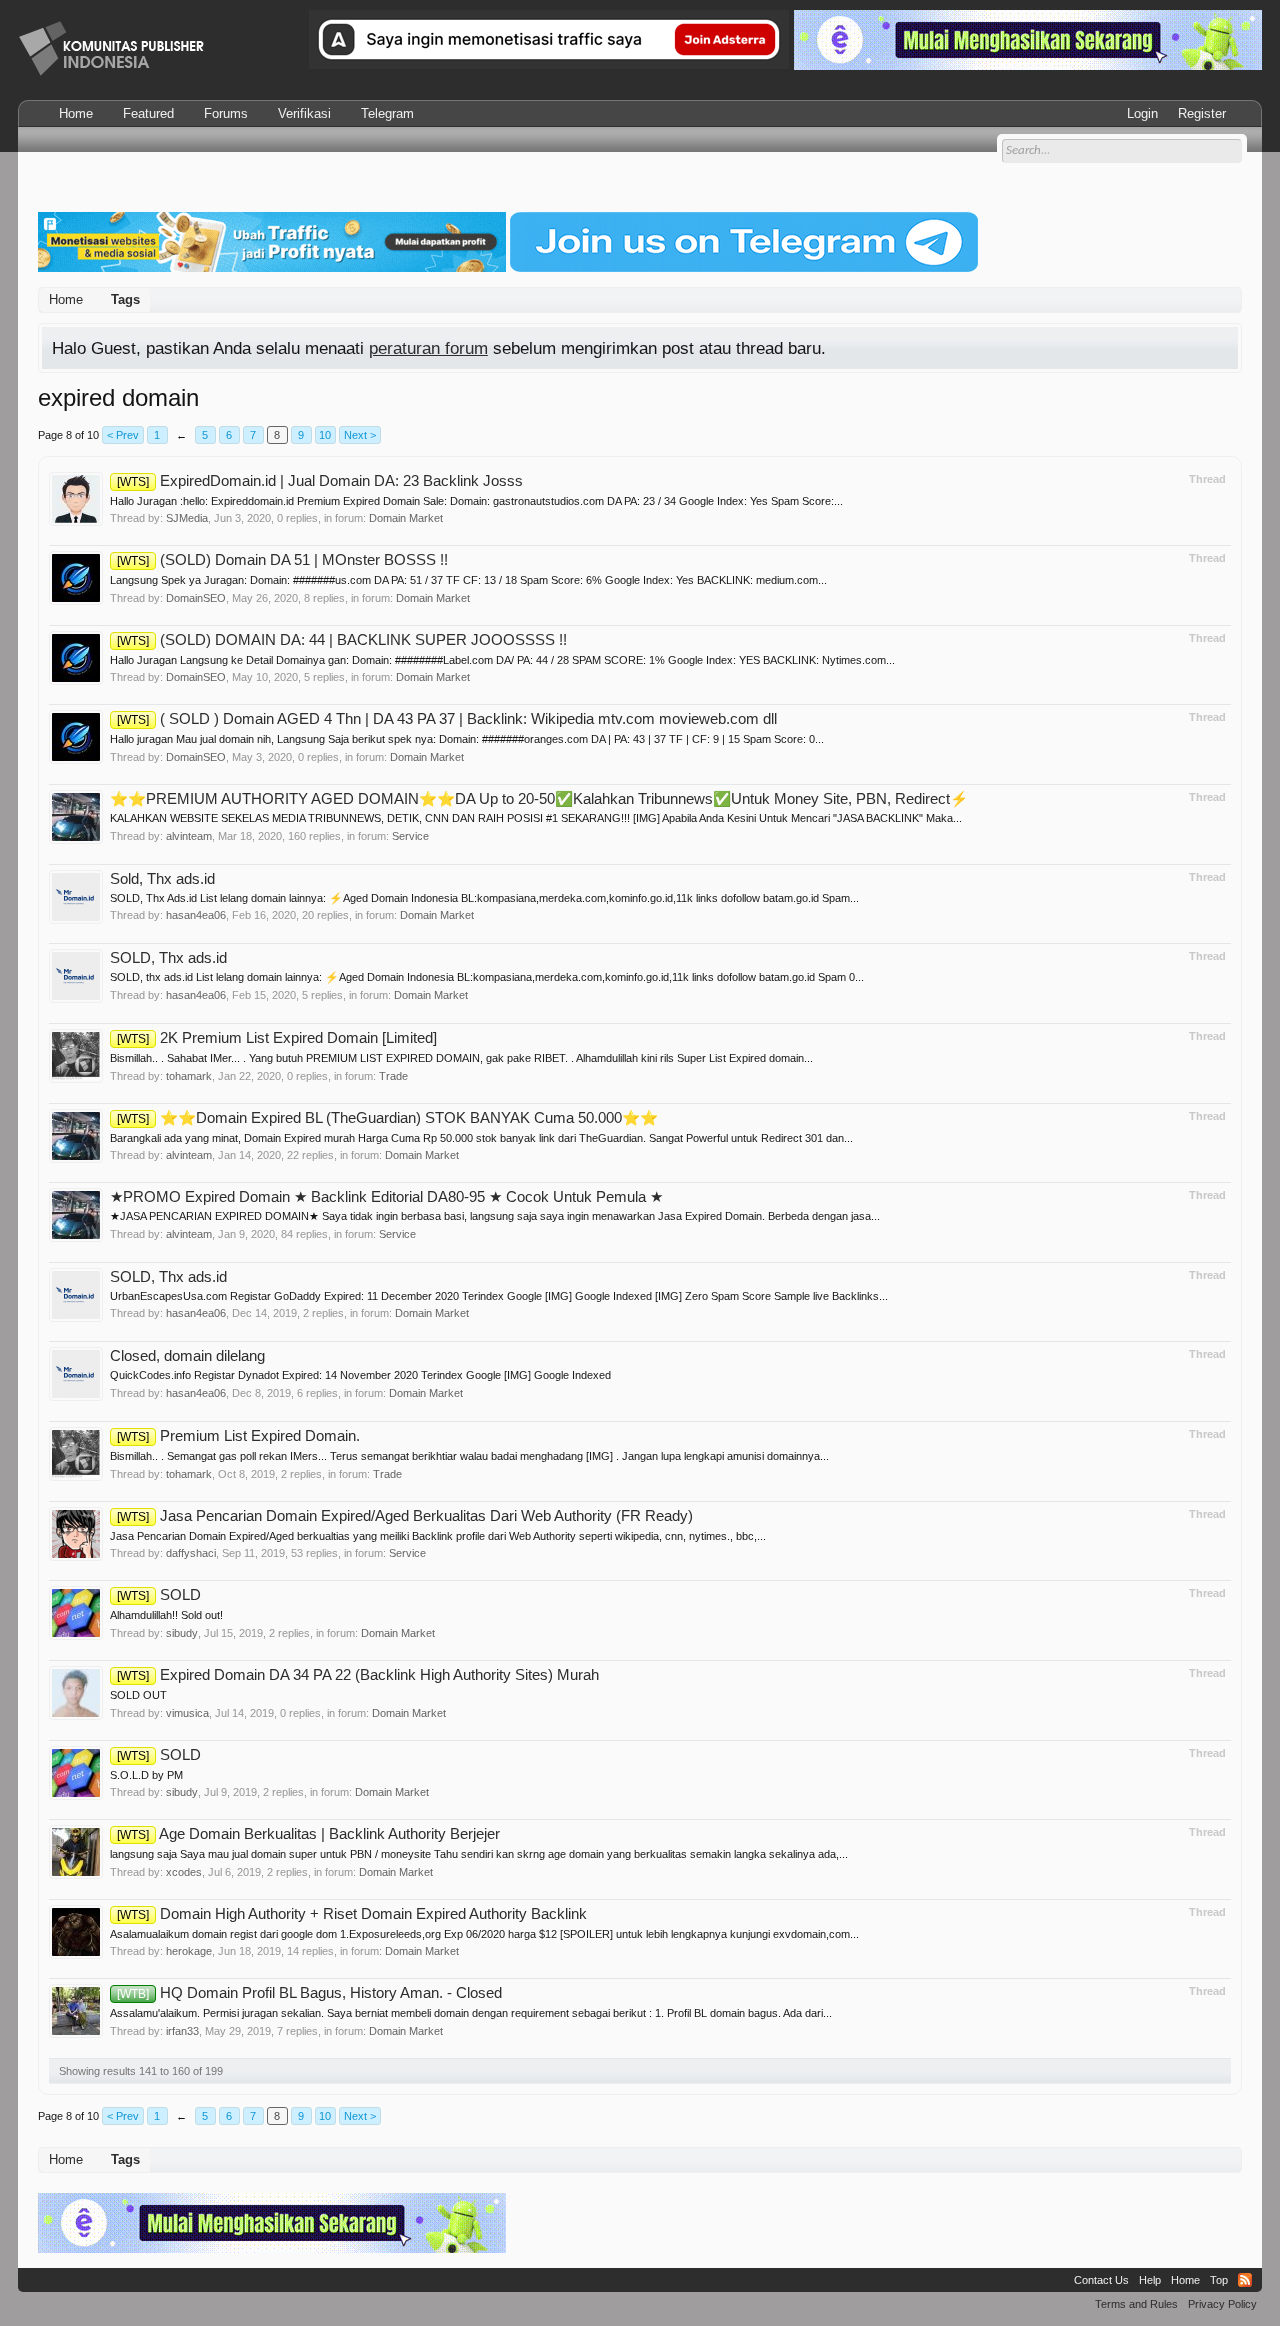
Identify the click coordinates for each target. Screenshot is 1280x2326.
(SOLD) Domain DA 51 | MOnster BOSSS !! (282, 560)
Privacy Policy (1222, 2304)
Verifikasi (304, 113)
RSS (1245, 2280)
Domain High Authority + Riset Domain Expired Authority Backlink (352, 1914)
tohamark (189, 1076)
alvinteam (189, 836)
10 (325, 435)
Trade (393, 1076)
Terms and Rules (1136, 2304)
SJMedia (187, 518)
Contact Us (1101, 2280)
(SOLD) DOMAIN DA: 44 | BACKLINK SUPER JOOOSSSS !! (342, 640)
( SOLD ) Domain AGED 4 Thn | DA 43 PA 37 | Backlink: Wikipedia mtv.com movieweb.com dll (447, 719)
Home (76, 113)
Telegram (387, 113)
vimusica (187, 1713)
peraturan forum (428, 348)
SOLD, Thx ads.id (168, 958)
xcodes (184, 1872)
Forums (226, 113)
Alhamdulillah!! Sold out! (166, 1615)
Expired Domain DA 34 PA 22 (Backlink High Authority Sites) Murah (358, 1675)
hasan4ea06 (196, 915)
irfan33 (182, 2031)
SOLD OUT (138, 1695)
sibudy (182, 1633)
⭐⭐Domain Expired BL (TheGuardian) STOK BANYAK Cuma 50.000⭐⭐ (387, 1118)
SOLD (159, 1595)
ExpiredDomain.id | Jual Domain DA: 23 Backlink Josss (320, 481)
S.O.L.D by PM (146, 1775)
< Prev (123, 435)
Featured (148, 113)
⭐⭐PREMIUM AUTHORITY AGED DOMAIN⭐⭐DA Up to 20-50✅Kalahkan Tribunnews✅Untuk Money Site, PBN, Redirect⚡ (539, 799)
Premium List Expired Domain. (238, 1436)
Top (1219, 2280)
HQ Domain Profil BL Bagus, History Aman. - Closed (309, 1993)
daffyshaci (191, 1553)
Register (1202, 113)
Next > (360, 435)
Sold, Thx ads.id (162, 879)
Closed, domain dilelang (187, 1356)
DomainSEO (196, 598)
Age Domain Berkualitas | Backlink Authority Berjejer (308, 1834)
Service (410, 836)
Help (1150, 2280)
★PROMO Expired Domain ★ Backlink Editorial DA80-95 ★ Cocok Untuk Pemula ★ (386, 1197)
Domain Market (406, 518)
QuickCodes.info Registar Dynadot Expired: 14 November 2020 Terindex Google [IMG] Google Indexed (360, 1375)
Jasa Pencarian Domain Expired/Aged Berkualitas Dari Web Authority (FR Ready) (405, 1516)
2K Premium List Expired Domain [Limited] (277, 1038)
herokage (189, 1951)
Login (1142, 113)
